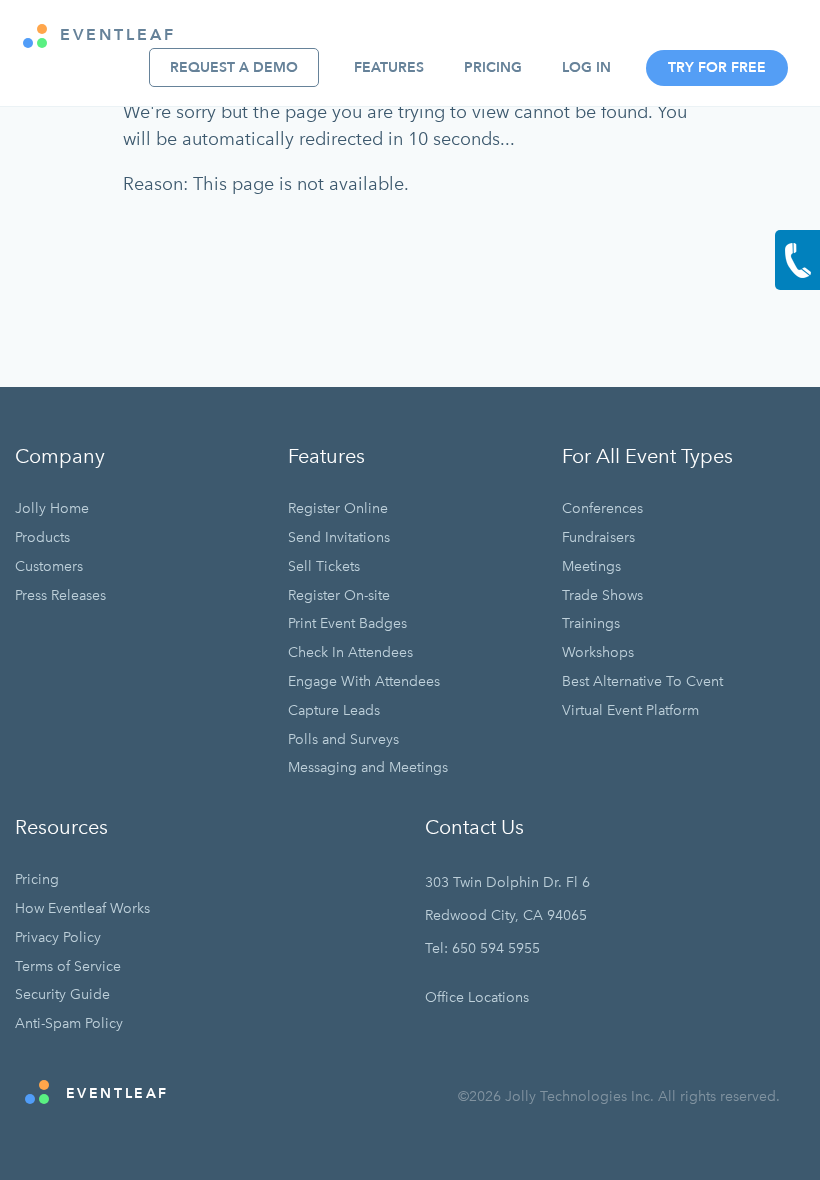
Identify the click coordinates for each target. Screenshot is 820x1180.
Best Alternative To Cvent (642, 681)
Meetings (591, 566)
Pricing (493, 67)
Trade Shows (602, 595)
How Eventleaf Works (82, 908)
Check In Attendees (350, 652)
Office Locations (477, 997)
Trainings (591, 623)
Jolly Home (52, 508)
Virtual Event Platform (630, 710)
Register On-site (339, 595)
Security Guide (62, 994)
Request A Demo (234, 67)
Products (42, 537)
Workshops (598, 652)
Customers (49, 566)
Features (389, 67)
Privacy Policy (58, 937)
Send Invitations (339, 537)
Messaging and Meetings (368, 767)
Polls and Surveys (343, 739)
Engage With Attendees (364, 681)
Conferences (602, 508)
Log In (586, 67)
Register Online (338, 508)
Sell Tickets (324, 566)
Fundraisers (598, 537)
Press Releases (60, 595)
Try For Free (717, 67)
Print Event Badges (347, 623)
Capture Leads (334, 710)
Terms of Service (68, 966)
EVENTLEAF (114, 35)
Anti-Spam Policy (69, 1023)
